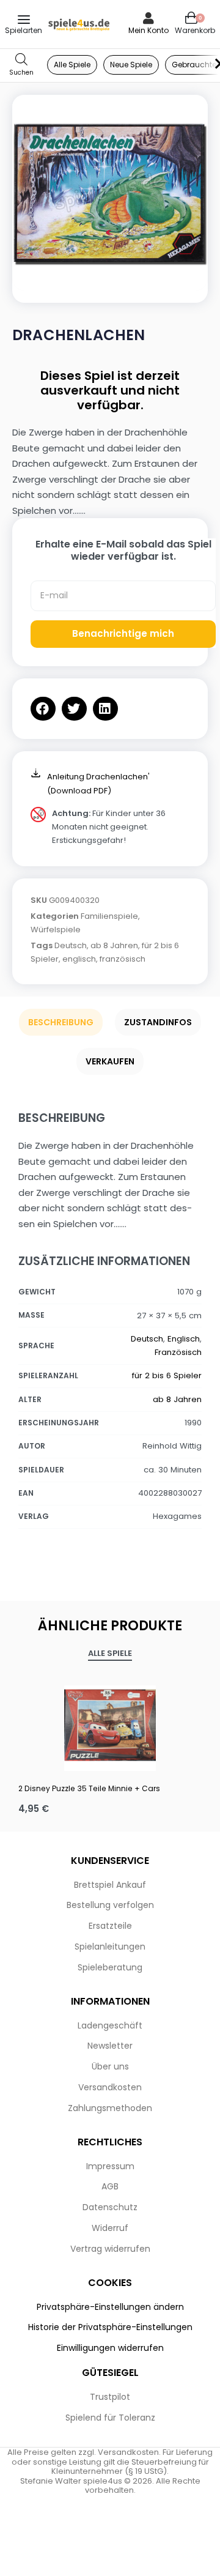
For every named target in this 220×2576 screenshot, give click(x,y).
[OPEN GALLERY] (110, 193)
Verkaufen (110, 1061)
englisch (79, 959)
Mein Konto (148, 30)
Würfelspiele (56, 930)
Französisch (178, 1352)
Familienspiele (109, 916)
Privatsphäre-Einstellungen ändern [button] (110, 2307)
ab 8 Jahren (114, 945)
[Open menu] (24, 20)
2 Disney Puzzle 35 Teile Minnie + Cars (89, 1788)
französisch (123, 959)
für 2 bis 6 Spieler (167, 1375)
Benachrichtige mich (123, 633)
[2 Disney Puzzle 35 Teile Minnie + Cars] (110, 1725)
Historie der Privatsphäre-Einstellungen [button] (110, 2327)
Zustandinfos (158, 1022)
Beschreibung (61, 1022)
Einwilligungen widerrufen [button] (110, 2348)
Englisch (184, 1339)
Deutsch (71, 945)
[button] (43, 709)
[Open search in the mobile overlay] (21, 65)
